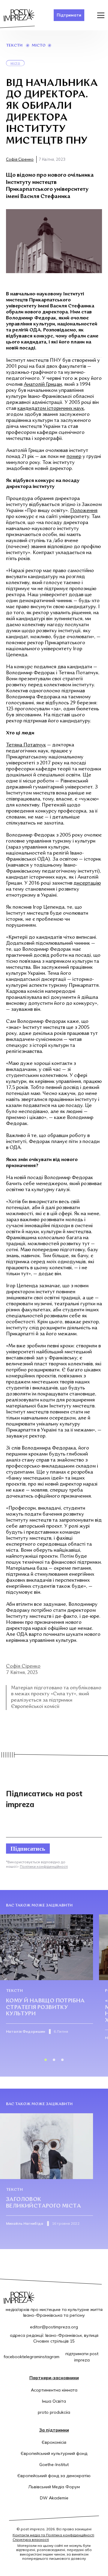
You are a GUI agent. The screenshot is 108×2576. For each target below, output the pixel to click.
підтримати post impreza (82, 2357)
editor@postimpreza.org (54, 2327)
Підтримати (69, 15)
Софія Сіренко (20, 159)
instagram (49, 2357)
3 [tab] (62, 2060)
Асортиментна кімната (54, 2390)
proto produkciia (54, 2412)
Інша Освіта (54, 2401)
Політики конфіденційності (44, 1866)
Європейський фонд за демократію (54, 2476)
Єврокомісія (54, 2442)
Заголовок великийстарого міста (43, 2203)
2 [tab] (54, 2060)
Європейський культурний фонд (54, 2453)
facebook (13, 2357)
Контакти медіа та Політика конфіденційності (53, 2535)
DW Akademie (54, 2498)
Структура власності (31, 2539)
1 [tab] (46, 2060)
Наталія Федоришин (25, 2031)
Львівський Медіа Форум (54, 2487)
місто (39, 46)
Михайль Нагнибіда (25, 2223)
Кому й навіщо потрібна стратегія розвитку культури (45, 2007)
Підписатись (28, 1848)
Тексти (14, 46)
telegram (31, 2357)
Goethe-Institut (54, 2465)
